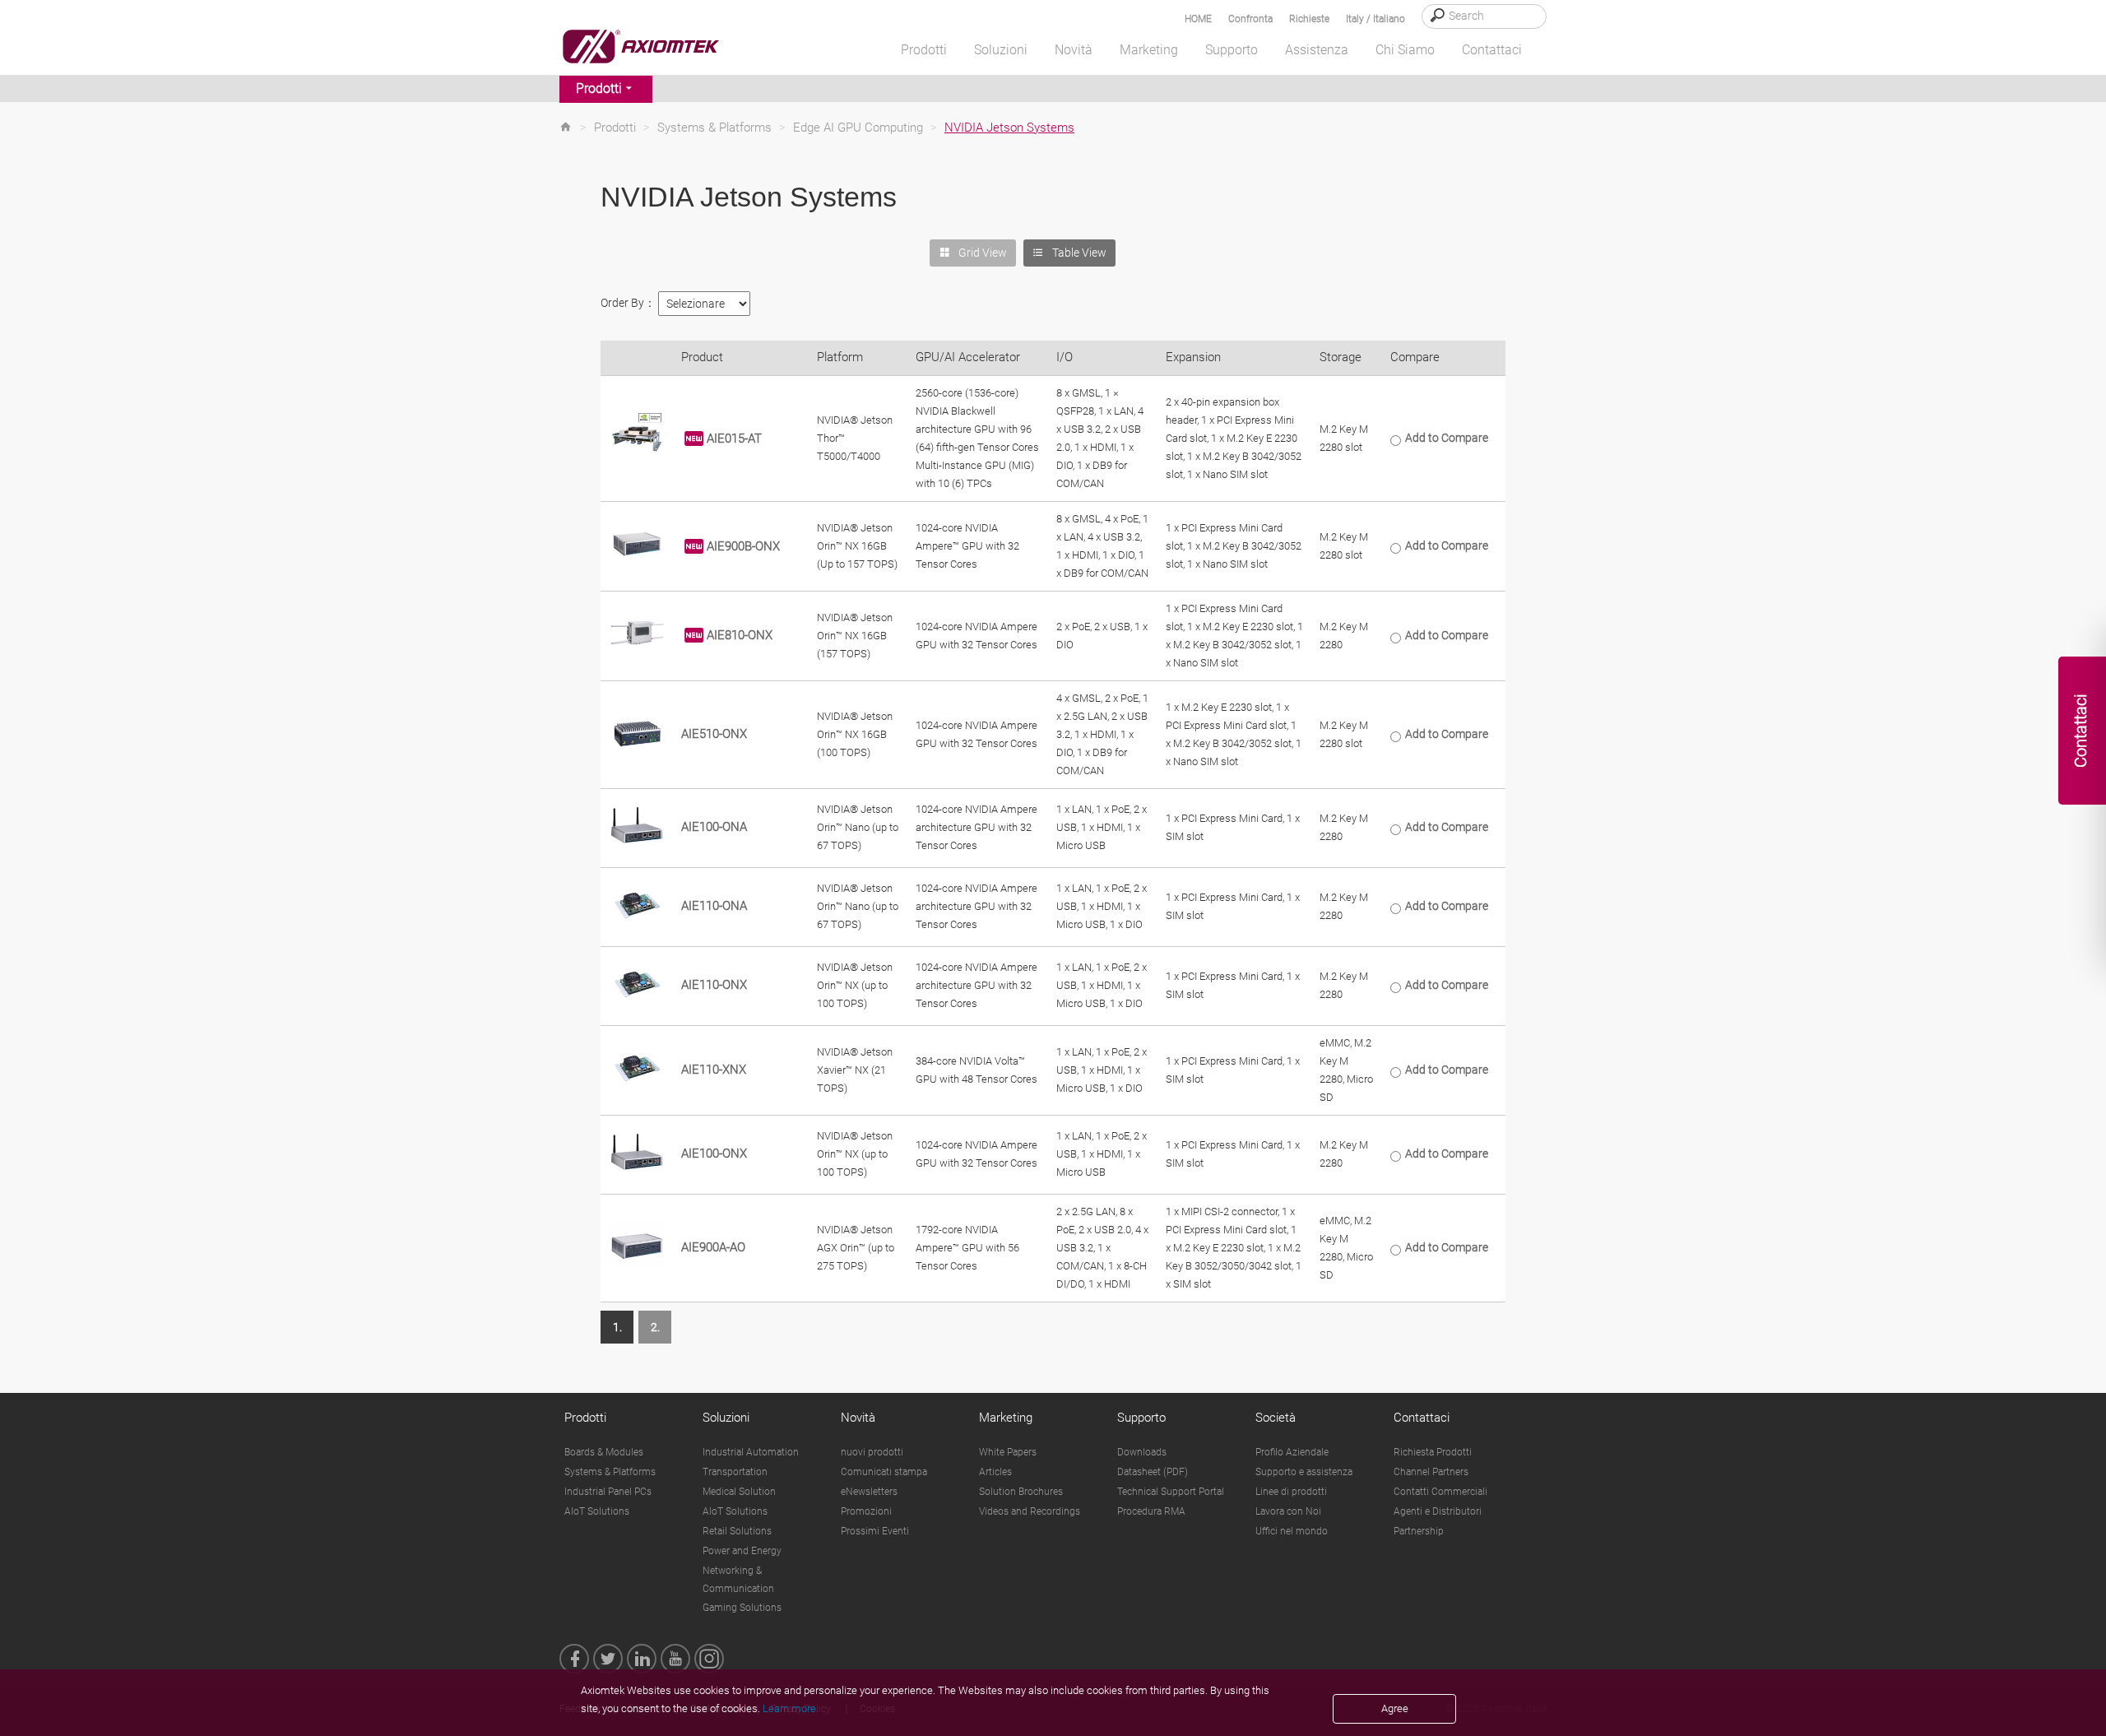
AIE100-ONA (714, 827)
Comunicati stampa (884, 1472)
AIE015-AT (734, 438)
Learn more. (791, 1708)
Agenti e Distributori (1438, 1511)
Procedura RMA (1151, 1511)
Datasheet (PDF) (1153, 1472)
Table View (1079, 253)
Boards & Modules (604, 1452)
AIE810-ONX (740, 635)
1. (617, 1327)
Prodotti (599, 88)
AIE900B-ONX (743, 545)
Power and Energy (742, 1551)
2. (655, 1327)
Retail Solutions (737, 1531)
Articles (995, 1472)
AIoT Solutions (597, 1511)
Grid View (983, 253)
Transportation (735, 1472)
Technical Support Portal (1171, 1492)
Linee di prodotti (1291, 1492)
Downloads (1142, 1452)
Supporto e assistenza (1304, 1472)
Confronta (1250, 19)
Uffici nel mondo (1292, 1531)
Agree (1395, 1708)
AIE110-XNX (714, 1070)
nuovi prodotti (872, 1452)
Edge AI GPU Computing (858, 128)
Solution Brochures (1021, 1492)
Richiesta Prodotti (1433, 1452)
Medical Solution (739, 1492)
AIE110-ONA (714, 906)
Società (1276, 1418)
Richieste (1309, 19)
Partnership (1419, 1531)
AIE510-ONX (714, 734)
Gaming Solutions (742, 1608)
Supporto (1141, 1418)
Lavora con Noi (1288, 1511)
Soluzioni (726, 1418)
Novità (858, 1418)
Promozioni (866, 1511)
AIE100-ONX (714, 1153)
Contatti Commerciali (1440, 1492)
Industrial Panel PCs (608, 1492)
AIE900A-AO (713, 1247)
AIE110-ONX (714, 985)
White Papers (1008, 1452)
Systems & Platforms (714, 128)
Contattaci (1422, 1418)
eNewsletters (869, 1492)
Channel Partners (1431, 1472)
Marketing (1006, 1418)
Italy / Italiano (1375, 19)
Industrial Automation (751, 1452)
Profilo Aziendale (1292, 1452)
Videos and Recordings (1030, 1511)
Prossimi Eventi (875, 1531)
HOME (1198, 19)
